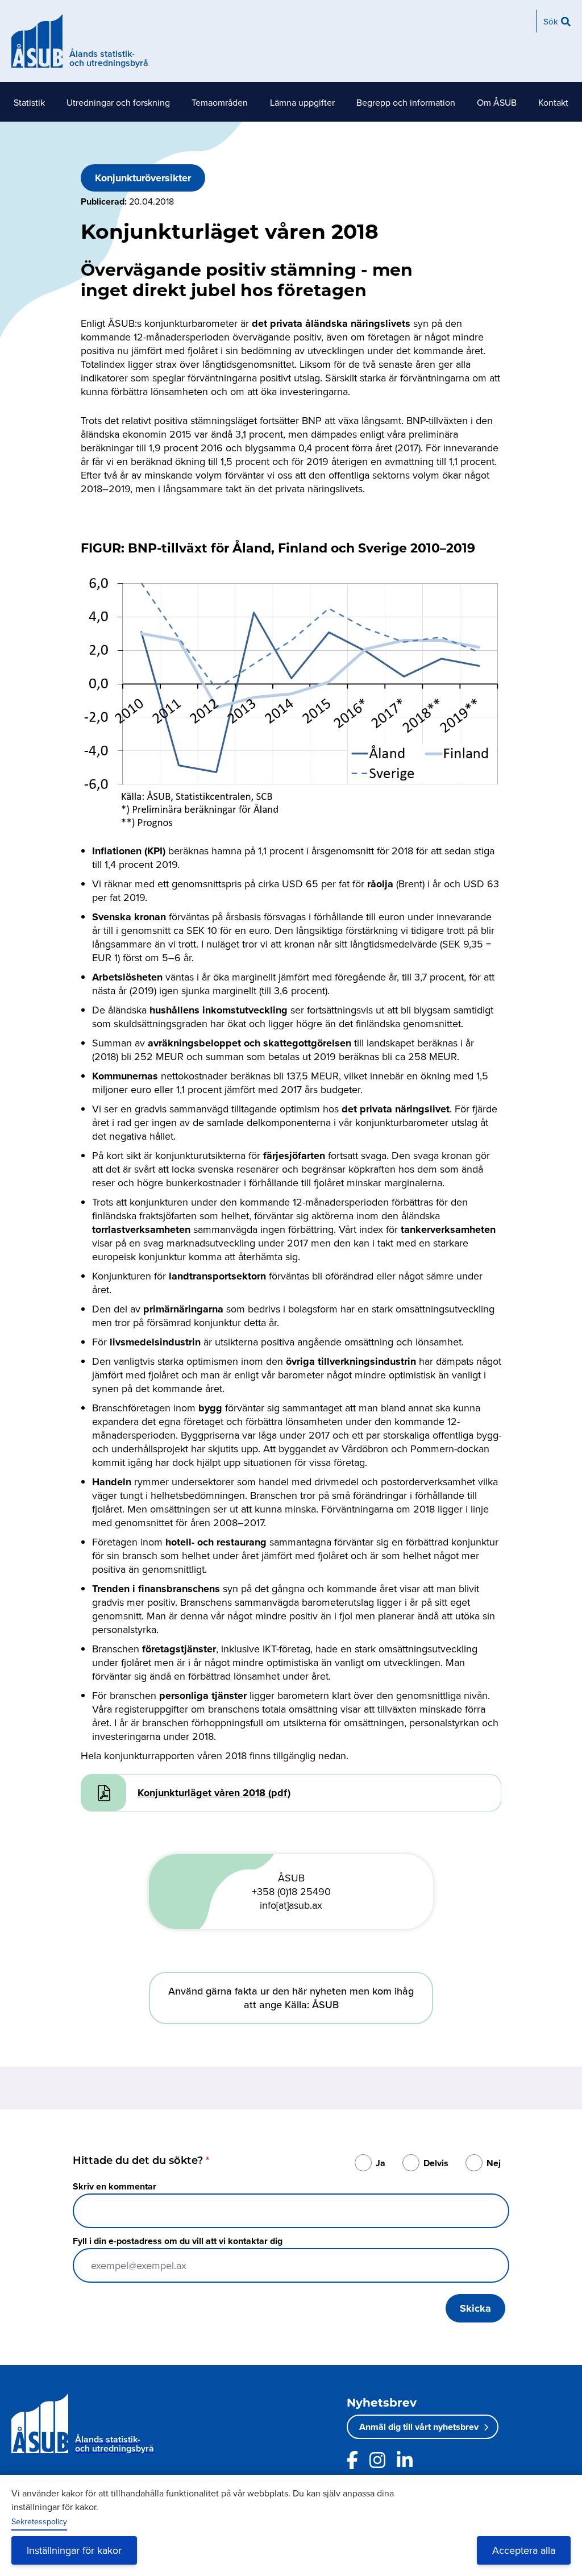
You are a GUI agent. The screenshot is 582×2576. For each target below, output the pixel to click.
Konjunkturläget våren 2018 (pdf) (214, 1793)
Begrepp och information (406, 102)
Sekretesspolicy (39, 2521)
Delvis (436, 2163)
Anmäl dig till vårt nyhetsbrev (419, 2427)
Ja (381, 2163)
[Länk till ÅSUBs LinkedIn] (405, 2460)
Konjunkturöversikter (143, 178)
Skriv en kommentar (115, 2186)
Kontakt (553, 102)
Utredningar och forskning (118, 102)
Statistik (29, 102)
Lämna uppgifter (302, 102)
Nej (494, 2163)
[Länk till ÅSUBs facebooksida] (352, 2460)
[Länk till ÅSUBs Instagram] (377, 2460)
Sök (551, 21)
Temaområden (220, 102)
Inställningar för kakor (74, 2550)
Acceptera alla (524, 2550)
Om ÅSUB (497, 102)
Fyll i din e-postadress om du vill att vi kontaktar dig (178, 2241)
